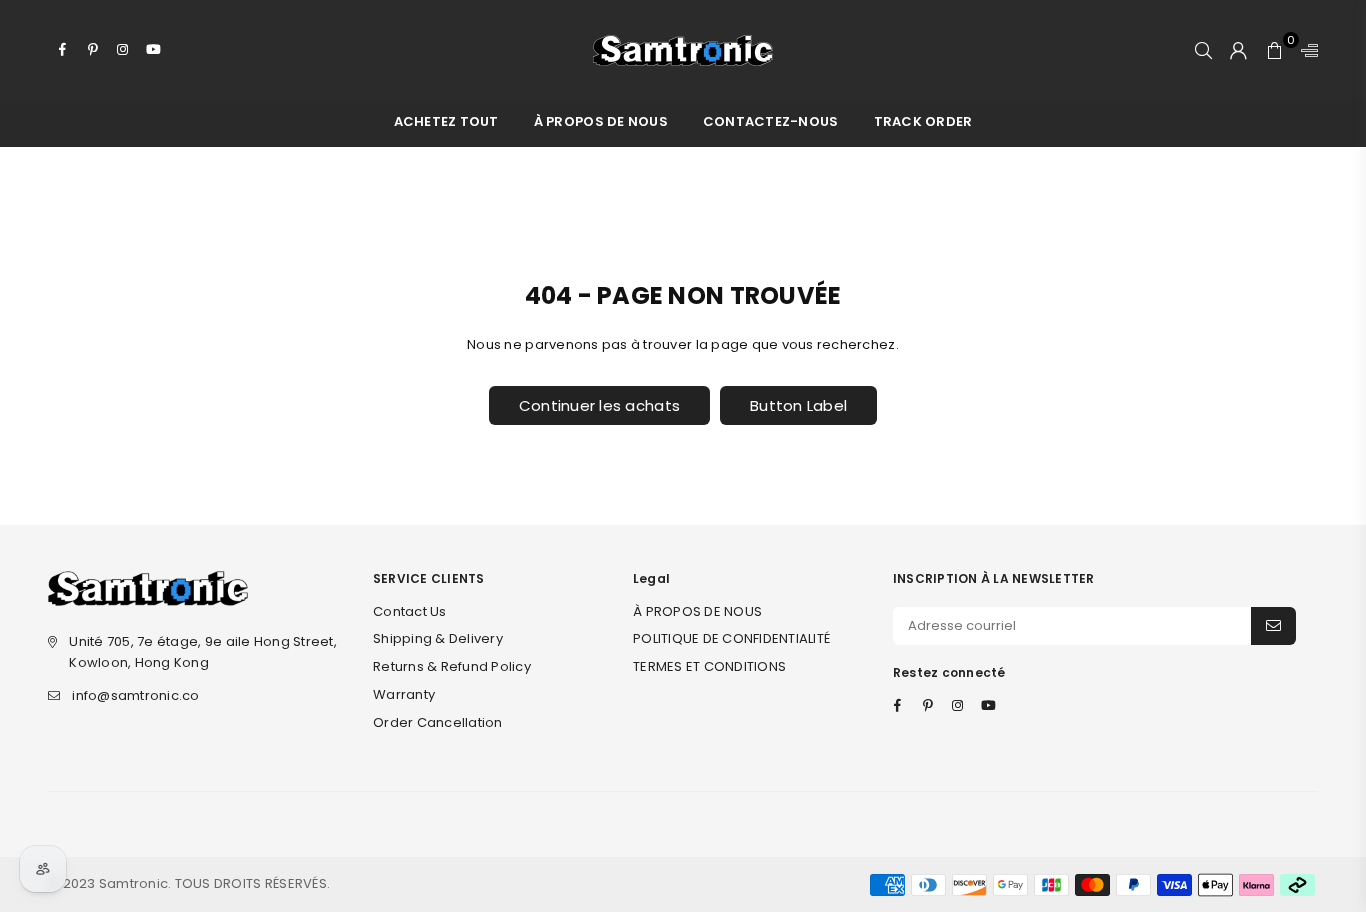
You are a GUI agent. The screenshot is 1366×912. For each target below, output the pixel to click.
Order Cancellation (438, 722)
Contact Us (410, 611)
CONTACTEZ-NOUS (771, 121)
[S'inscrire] (1273, 626)
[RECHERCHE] (1203, 50)
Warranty (404, 694)
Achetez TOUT (446, 121)
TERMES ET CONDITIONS (709, 666)
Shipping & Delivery (438, 638)
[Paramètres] (1305, 50)
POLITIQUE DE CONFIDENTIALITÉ (731, 638)
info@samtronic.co (135, 695)
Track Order (923, 121)
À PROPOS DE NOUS (601, 121)
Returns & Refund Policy (452, 666)
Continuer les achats (599, 405)
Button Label (798, 405)
